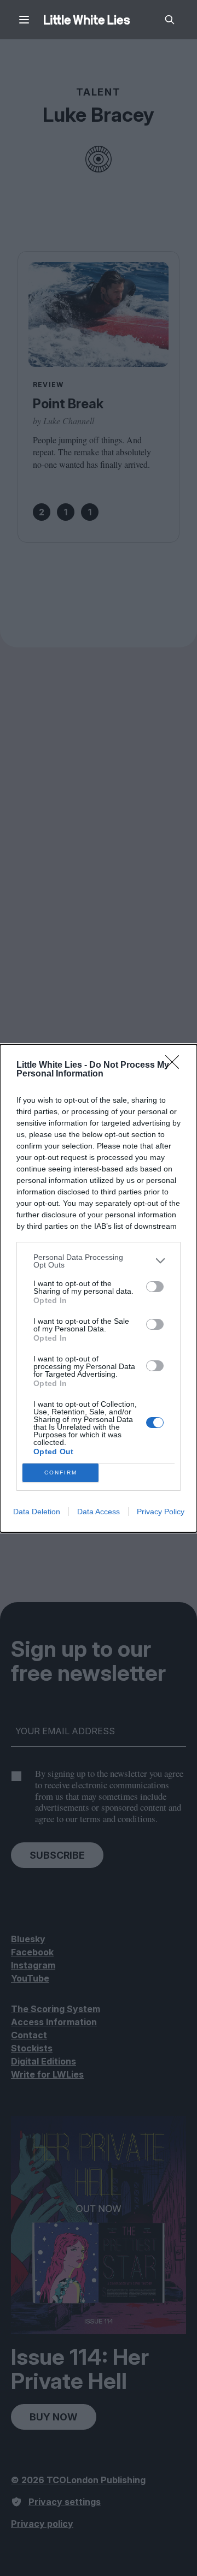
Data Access (99, 1512)
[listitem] (99, 1261)
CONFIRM (61, 1473)
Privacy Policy (161, 1512)
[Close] (176, 1066)
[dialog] (99, 1288)
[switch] (155, 1287)
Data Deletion (37, 1512)
